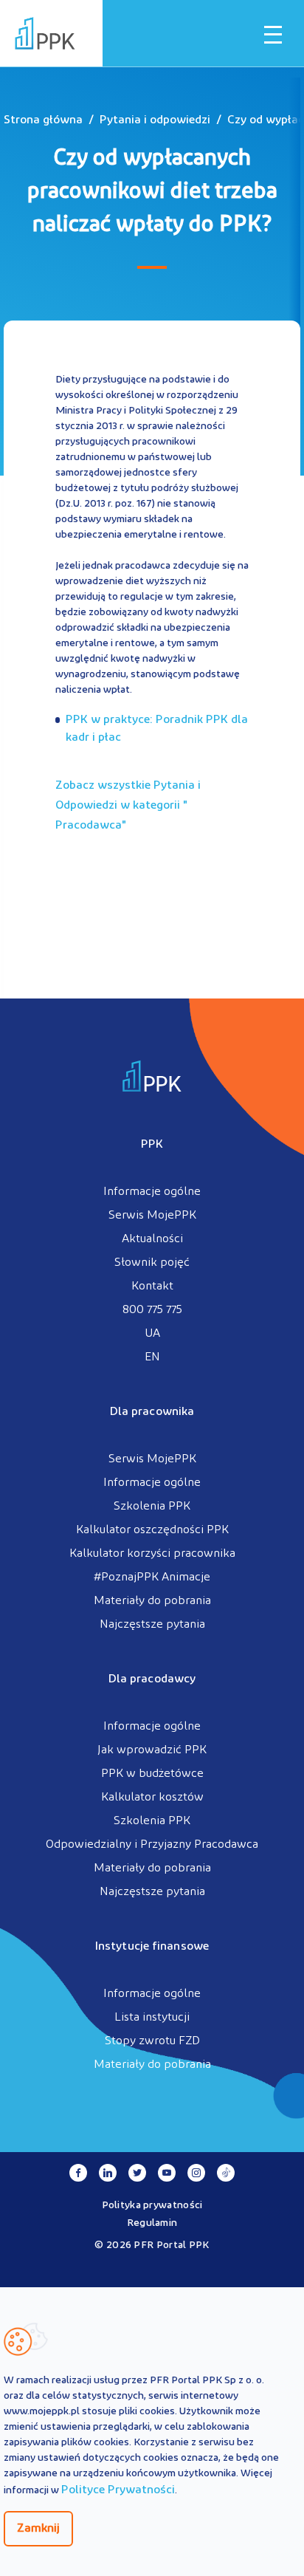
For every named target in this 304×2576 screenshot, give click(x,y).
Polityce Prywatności (118, 2490)
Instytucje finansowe (152, 1947)
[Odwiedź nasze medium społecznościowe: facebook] (78, 2173)
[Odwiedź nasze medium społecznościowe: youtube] (167, 2173)
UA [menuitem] (152, 1334)
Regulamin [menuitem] (152, 2223)
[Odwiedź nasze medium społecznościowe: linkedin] (108, 2173)
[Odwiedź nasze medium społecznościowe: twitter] (137, 2173)
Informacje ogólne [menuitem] (152, 1192)
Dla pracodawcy (152, 1679)
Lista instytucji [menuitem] (152, 2018)
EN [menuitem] (152, 1357)
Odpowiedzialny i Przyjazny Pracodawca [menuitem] (152, 1845)
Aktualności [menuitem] (152, 1239)
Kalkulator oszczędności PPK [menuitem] (152, 1530)
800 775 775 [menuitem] (152, 1310)
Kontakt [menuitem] (152, 1287)
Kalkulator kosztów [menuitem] (152, 1798)
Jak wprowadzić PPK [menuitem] (152, 1750)
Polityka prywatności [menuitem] (152, 2206)
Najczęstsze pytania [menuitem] (152, 1625)
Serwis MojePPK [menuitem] (152, 1216)
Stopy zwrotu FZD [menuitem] (152, 2041)
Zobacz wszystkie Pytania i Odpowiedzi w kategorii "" (128, 806)
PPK (152, 1145)
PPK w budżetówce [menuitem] (152, 1774)
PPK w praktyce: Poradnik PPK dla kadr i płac (157, 729)
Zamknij (38, 2529)
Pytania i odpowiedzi (155, 120)
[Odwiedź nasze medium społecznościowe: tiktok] (226, 2173)
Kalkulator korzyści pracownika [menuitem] (152, 1554)
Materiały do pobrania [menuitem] (152, 1601)
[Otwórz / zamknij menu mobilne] (273, 35)
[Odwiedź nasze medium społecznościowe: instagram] (196, 2173)
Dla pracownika (152, 1412)
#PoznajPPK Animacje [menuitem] (152, 1578)
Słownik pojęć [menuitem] (152, 1263)
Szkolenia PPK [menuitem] (152, 1507)
